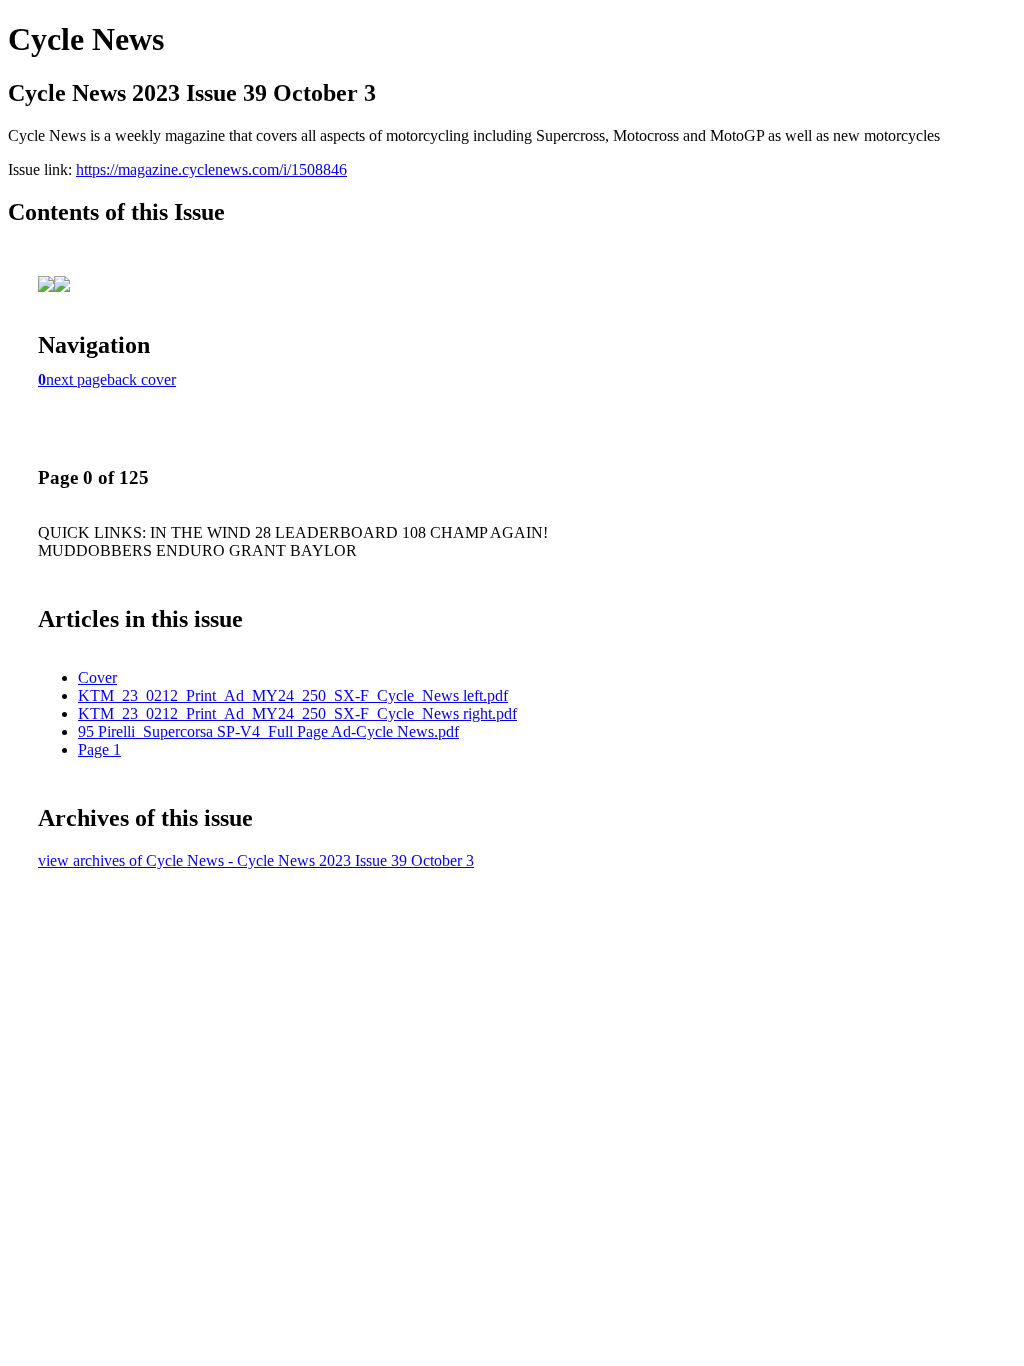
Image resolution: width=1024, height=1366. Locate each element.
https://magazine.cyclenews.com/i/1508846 (211, 169)
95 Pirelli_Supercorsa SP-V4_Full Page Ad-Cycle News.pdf (268, 731)
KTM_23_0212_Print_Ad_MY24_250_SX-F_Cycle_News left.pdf (293, 695)
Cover (97, 677)
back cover (141, 379)
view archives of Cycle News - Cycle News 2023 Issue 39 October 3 (256, 860)
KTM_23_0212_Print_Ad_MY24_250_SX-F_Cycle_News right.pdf (297, 713)
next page (76, 379)
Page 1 (99, 749)
